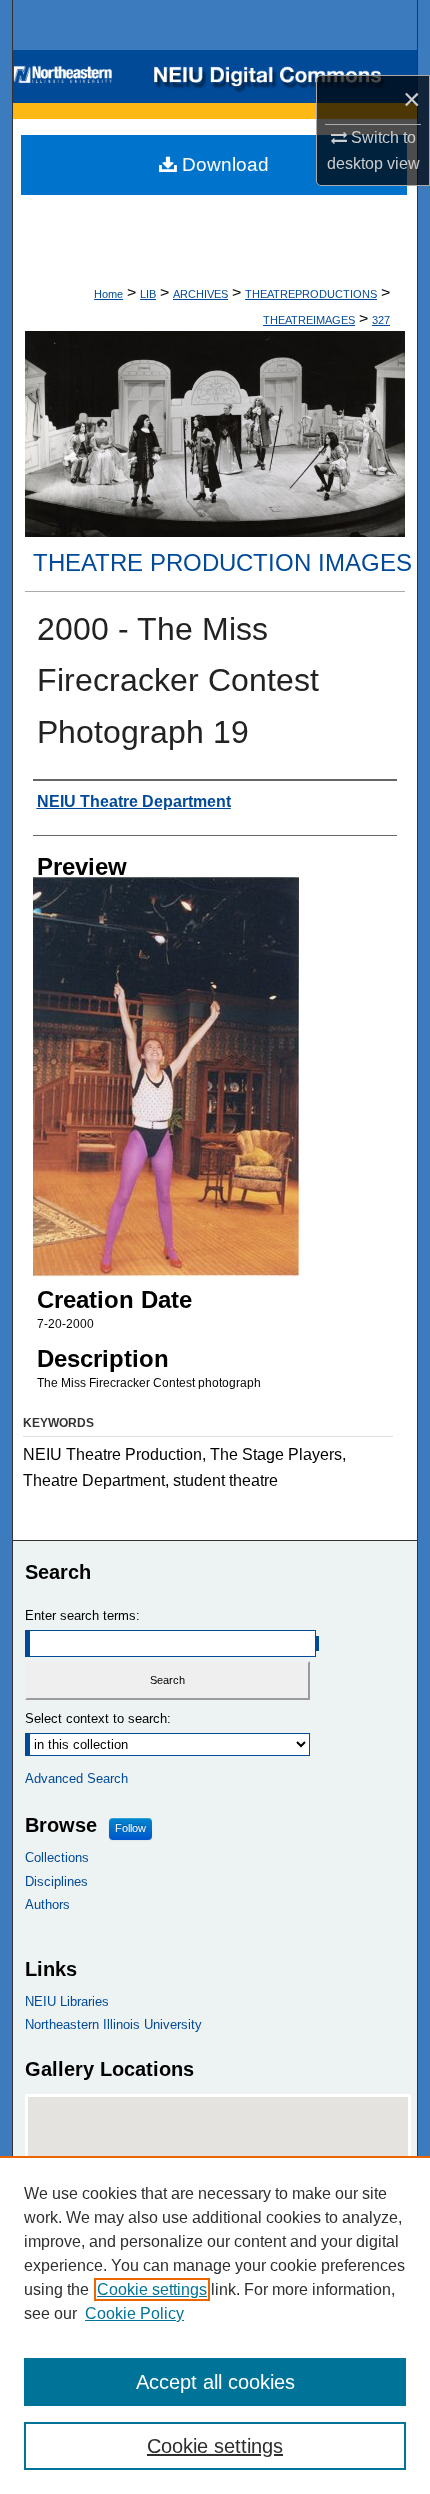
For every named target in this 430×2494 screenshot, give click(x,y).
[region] (215, 2325)
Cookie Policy (134, 2313)
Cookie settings (152, 2289)
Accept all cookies (215, 2382)
